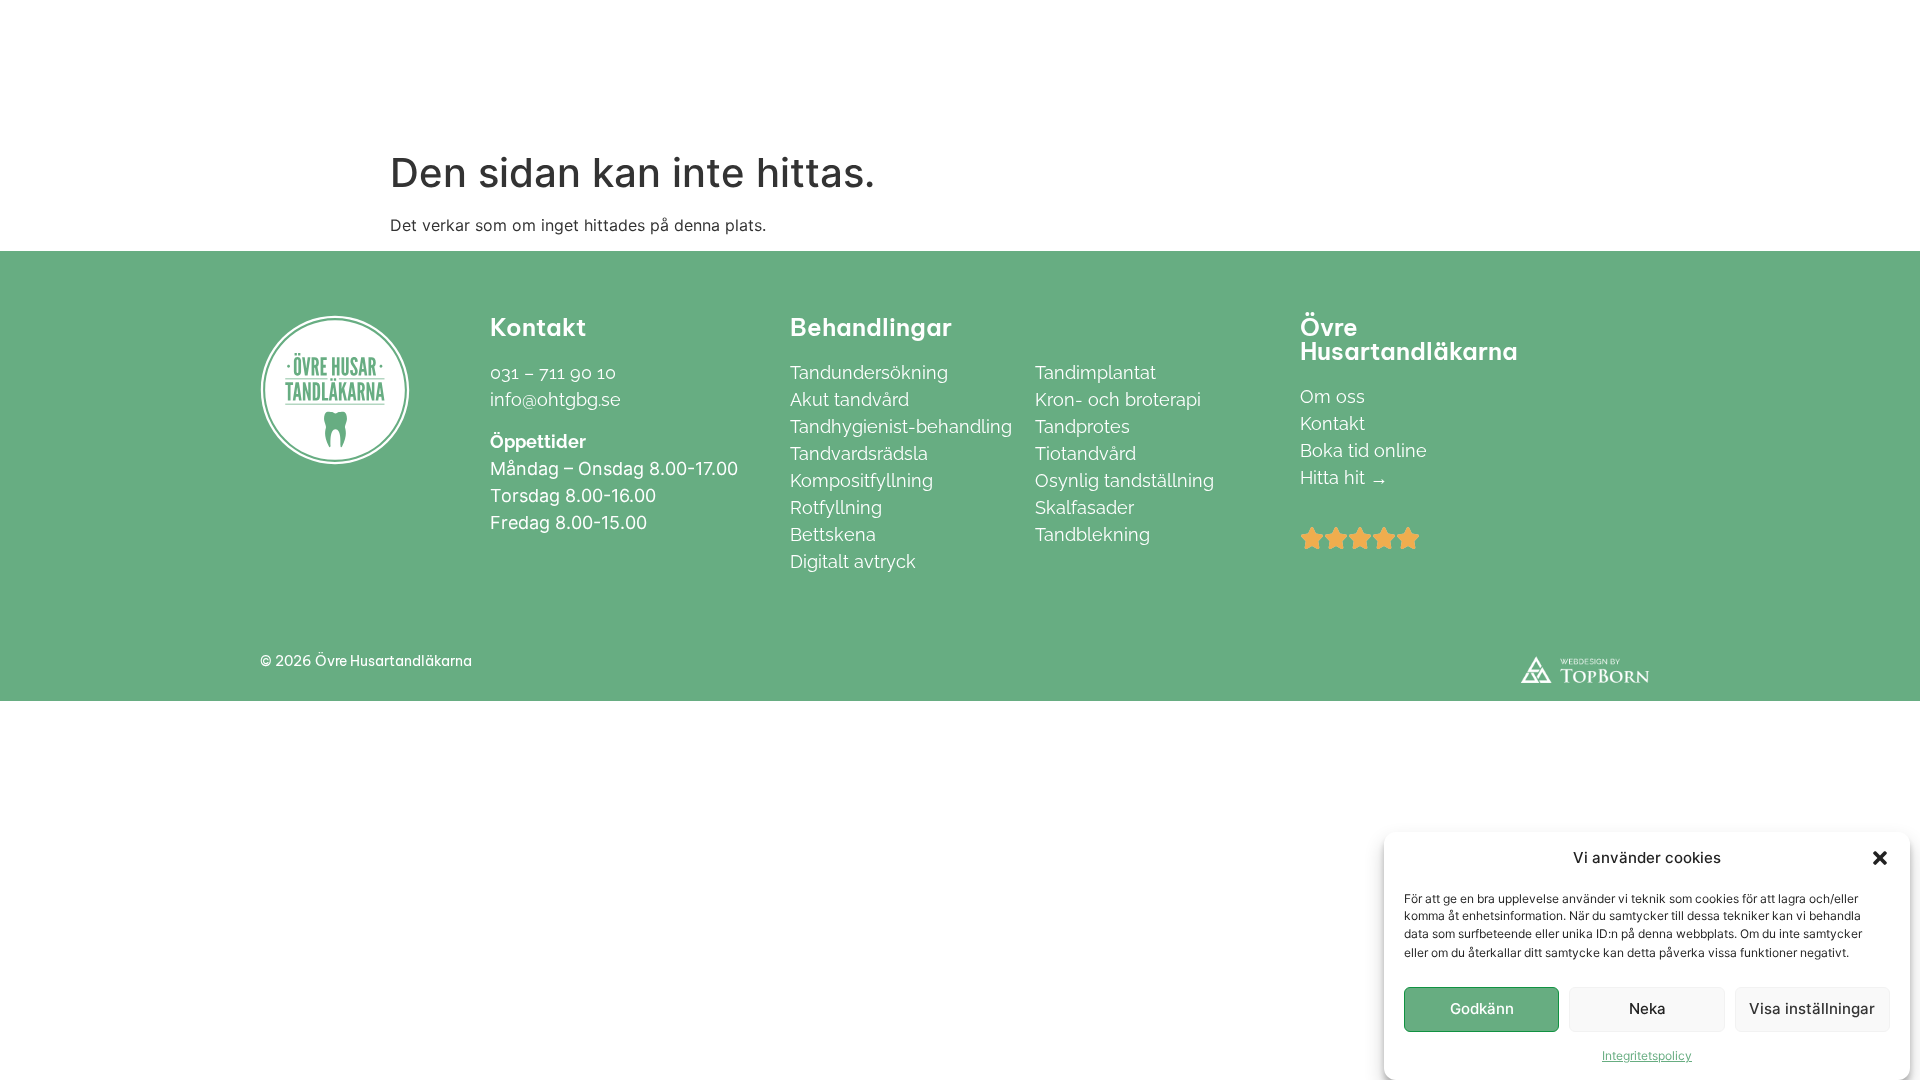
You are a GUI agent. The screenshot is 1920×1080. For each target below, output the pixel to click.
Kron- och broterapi (1118, 399)
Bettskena (833, 534)
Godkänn (1482, 1008)
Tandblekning (1092, 534)
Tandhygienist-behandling (901, 426)
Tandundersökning (869, 372)
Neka (1647, 1008)
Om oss (1033, 71)
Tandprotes (1082, 426)
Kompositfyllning (861, 480)
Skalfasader (1084, 507)
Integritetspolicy (1647, 1054)
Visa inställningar (1812, 1008)
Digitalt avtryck (853, 561)
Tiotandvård (1085, 453)
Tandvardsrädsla (859, 453)
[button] (1880, 858)
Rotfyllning (836, 507)
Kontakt (1136, 71)
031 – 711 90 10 (553, 372)
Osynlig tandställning (1124, 480)
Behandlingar (881, 71)
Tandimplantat (1095, 372)
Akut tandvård (849, 399)
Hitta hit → (1344, 477)
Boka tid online (1363, 450)
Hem (766, 71)
